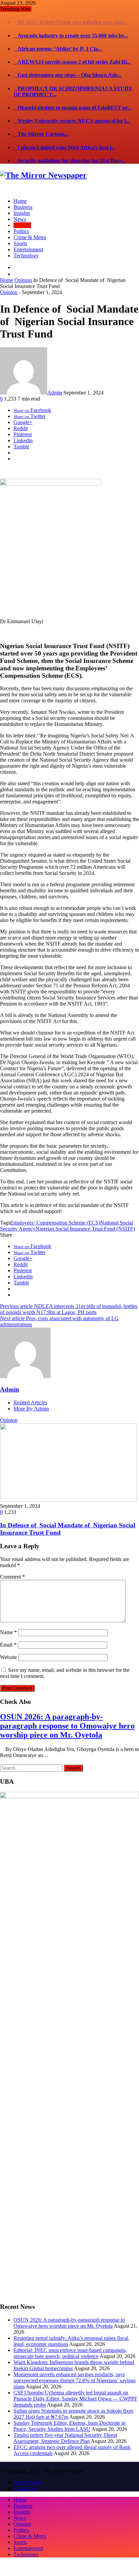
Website (8, 1644)
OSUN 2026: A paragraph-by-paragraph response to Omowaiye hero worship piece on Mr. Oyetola (67, 1712)
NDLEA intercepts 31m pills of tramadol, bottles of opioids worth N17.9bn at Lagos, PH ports (69, 1296)
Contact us (25, 2475)
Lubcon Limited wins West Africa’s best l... (64, 134)
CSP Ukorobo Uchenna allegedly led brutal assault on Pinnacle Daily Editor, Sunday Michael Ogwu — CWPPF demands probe (75, 2386)
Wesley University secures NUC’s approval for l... (72, 108)
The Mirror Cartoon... (41, 121)
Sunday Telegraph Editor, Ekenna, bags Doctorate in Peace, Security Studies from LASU (69, 2413)
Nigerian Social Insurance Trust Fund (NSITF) (85, 1216)
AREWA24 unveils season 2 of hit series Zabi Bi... (72, 49)
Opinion (23, 267)
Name (8, 1619)
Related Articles (30, 1389)
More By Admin (31, 1395)
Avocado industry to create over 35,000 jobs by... (71, 22)
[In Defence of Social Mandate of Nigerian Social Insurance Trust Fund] (68, 1487)
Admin (55, 379)
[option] (69, 1464)
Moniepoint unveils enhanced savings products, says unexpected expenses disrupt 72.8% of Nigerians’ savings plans (75, 2367)
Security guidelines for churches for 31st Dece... (69, 147)
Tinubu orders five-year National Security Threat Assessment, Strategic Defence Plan (65, 2425)
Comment (12, 1564)
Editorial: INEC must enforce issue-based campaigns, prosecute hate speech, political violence (70, 2340)
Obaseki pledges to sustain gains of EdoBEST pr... (73, 94)
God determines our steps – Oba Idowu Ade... (67, 62)
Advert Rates (27, 2469)
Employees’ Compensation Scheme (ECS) (55, 1210)
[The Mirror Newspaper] (43, 162)
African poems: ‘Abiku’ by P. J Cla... (58, 36)
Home (7, 267)
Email (8, 1632)
